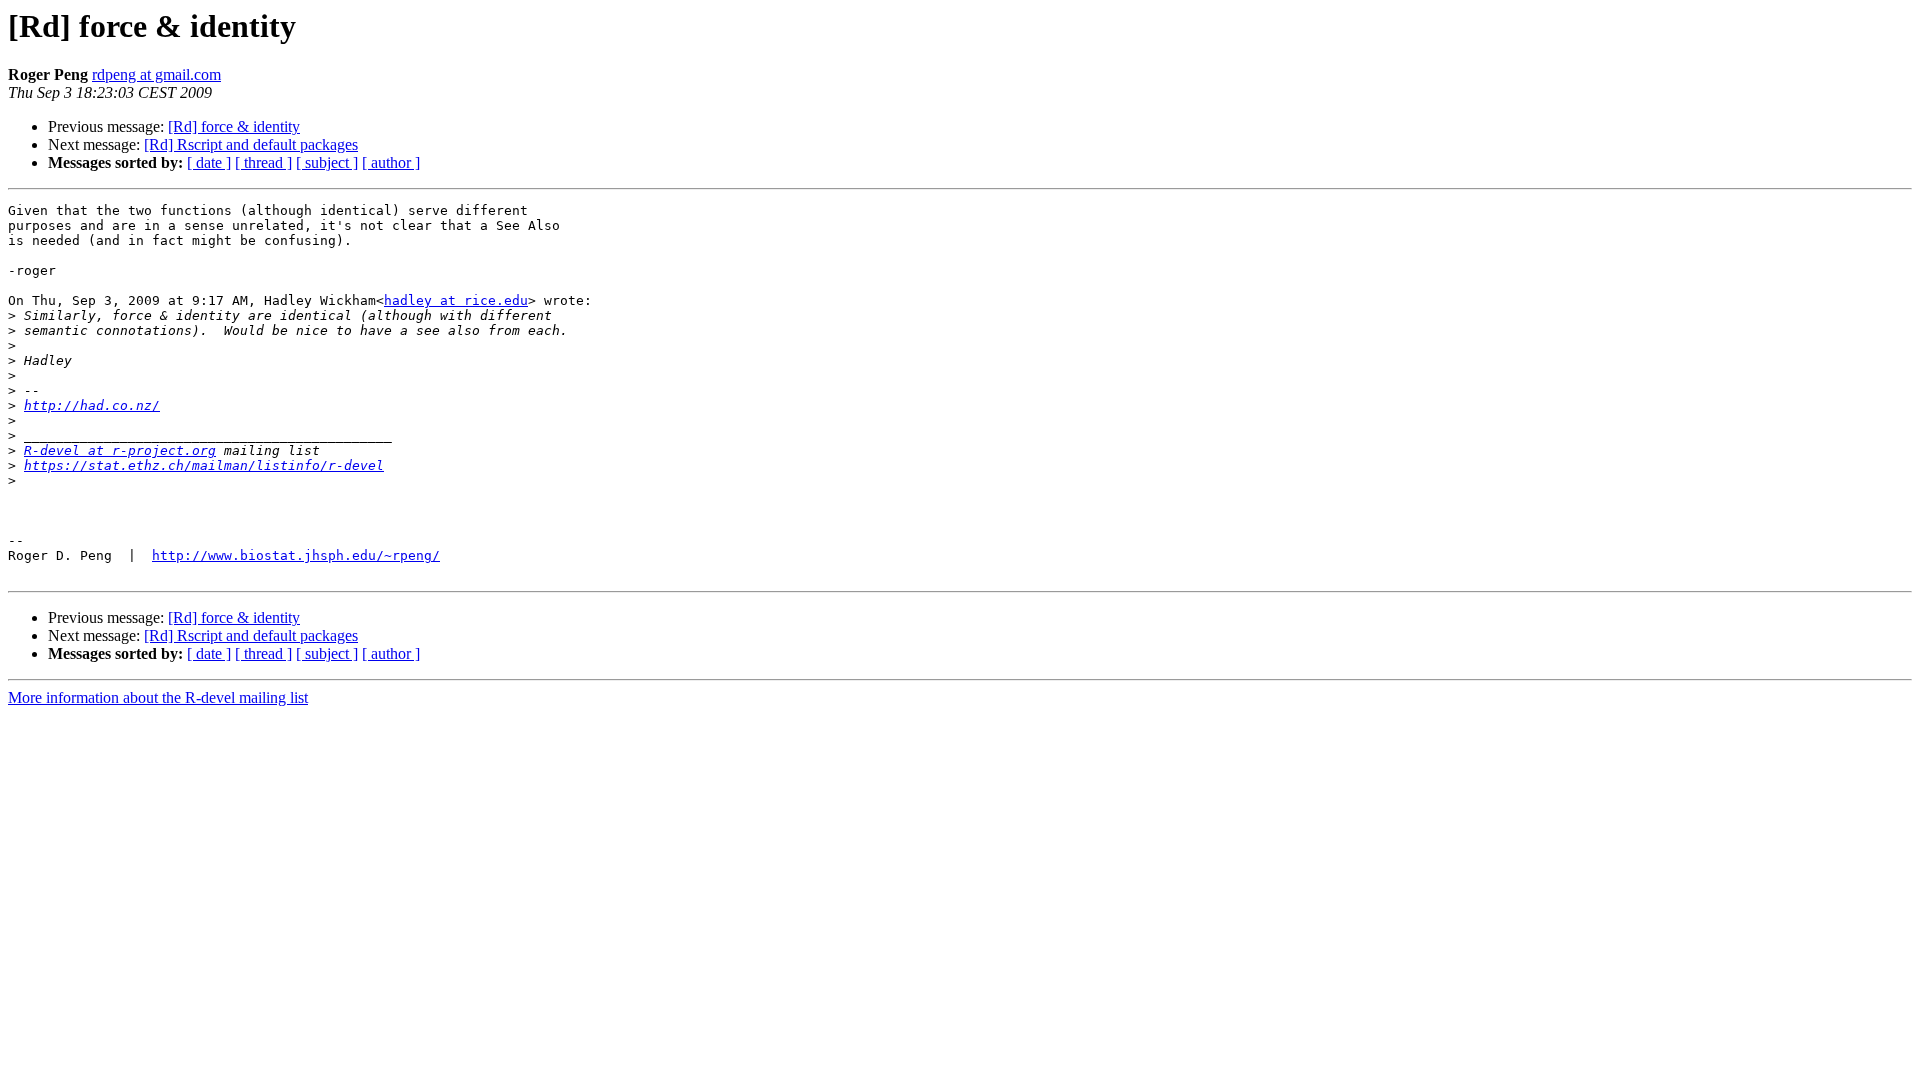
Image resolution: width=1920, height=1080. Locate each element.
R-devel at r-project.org (120, 450)
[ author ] (391, 162)
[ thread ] (263, 162)
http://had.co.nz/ (92, 405)
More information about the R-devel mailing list (158, 697)
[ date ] (209, 162)
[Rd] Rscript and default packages (251, 144)
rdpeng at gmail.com (156, 74)
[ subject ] (327, 162)
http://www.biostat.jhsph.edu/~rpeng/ (296, 555)
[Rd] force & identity (234, 126)
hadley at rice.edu (456, 300)
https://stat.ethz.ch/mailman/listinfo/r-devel (204, 465)
